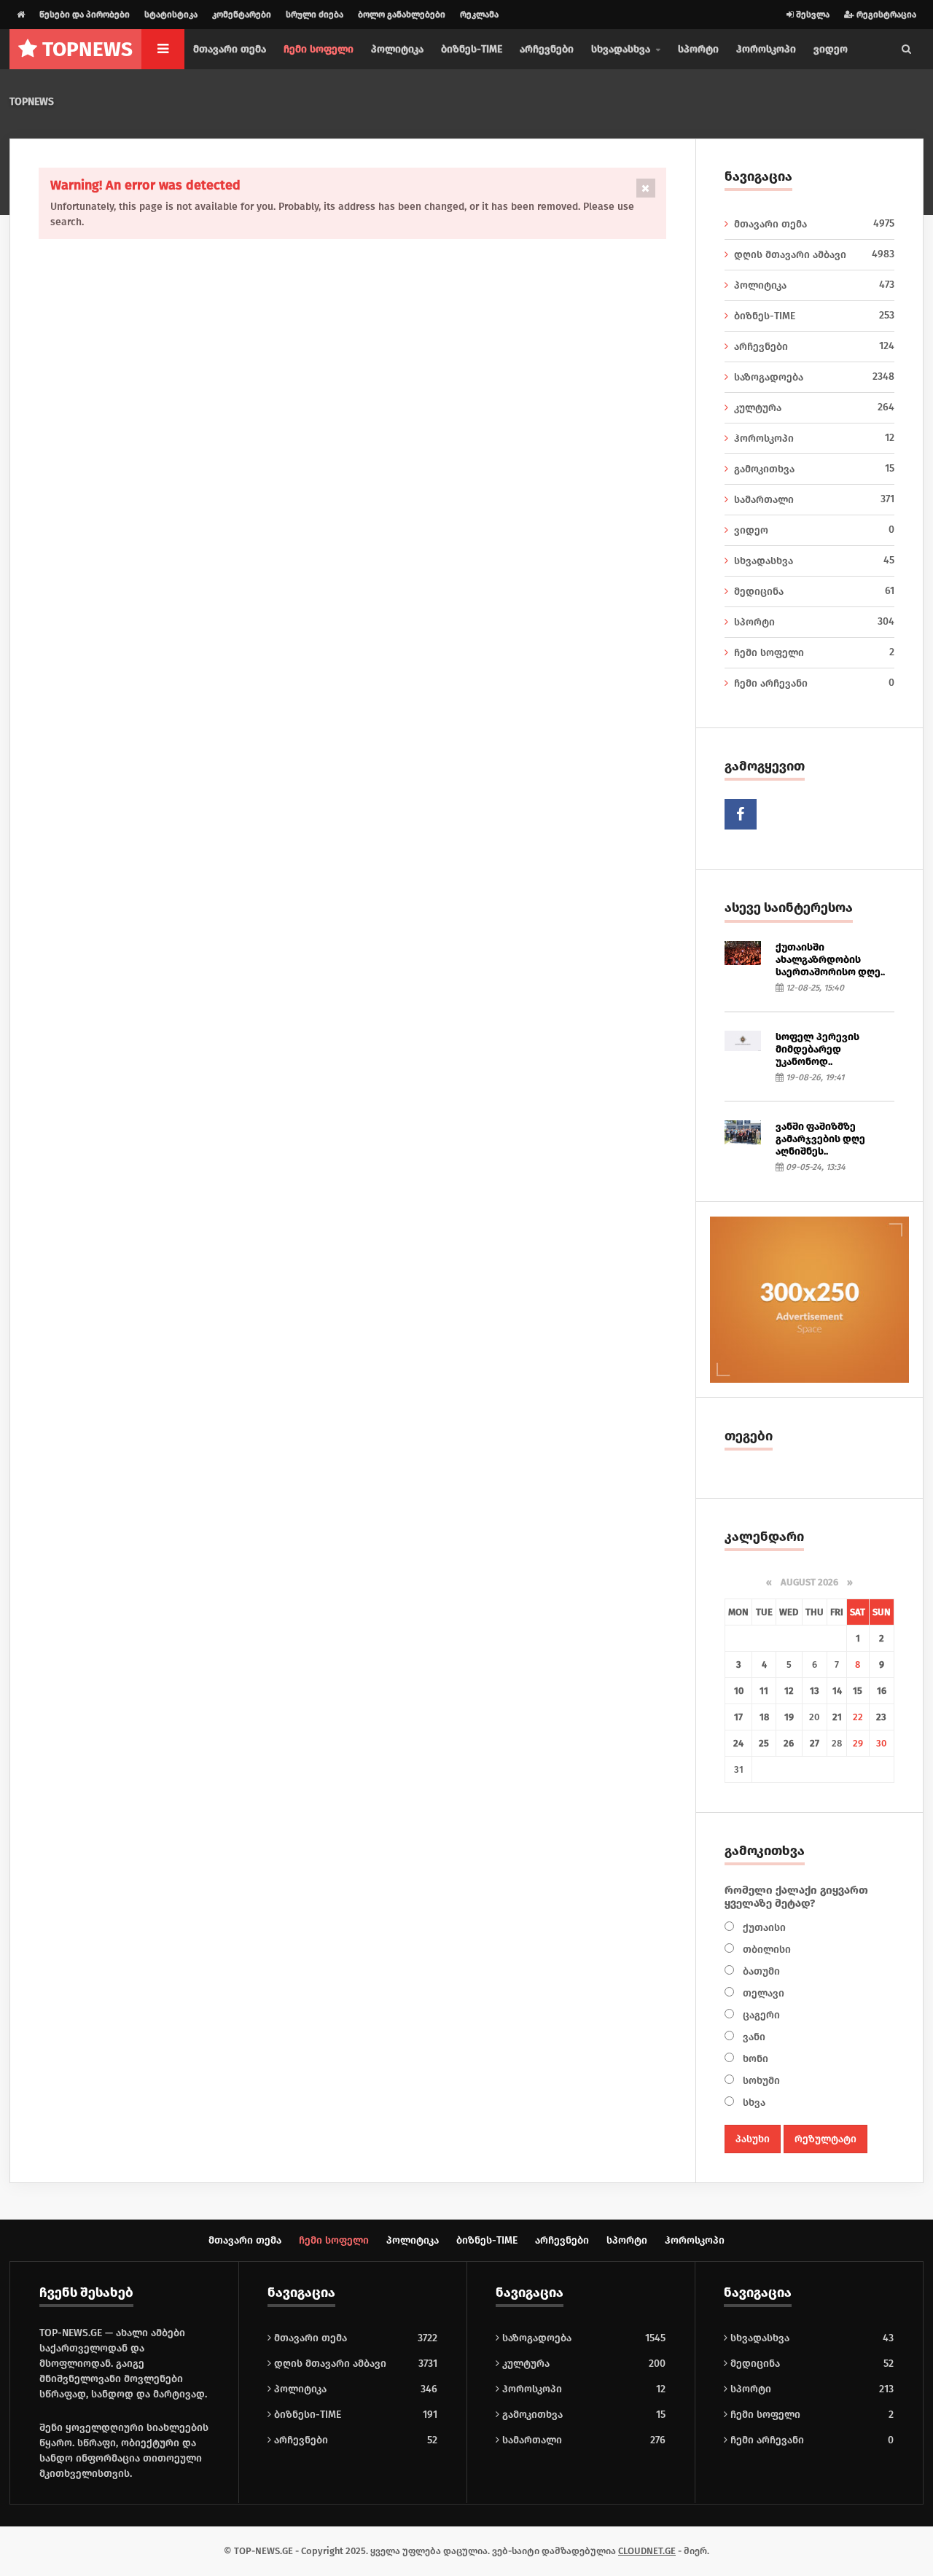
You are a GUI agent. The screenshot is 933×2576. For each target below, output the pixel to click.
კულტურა (815, 407)
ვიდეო (831, 49)
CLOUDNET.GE (647, 2551)
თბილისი (765, 1949)
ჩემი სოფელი (319, 49)
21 (837, 1717)
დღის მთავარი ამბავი (815, 254)
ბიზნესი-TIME (306, 2415)
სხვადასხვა (815, 561)
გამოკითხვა (815, 469)
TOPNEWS (32, 102)
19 (789, 1717)
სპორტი (698, 49)
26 (789, 1743)
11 (764, 1691)
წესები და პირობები (85, 15)
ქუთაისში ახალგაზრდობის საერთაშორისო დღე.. (830, 960)
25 (764, 1743)
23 (881, 1717)
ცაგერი (760, 2015)
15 (858, 1691)
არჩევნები (547, 49)
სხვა (753, 2103)
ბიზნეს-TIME (472, 49)
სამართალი (815, 499)
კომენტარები (242, 15)
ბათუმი (760, 1971)
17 (738, 1717)
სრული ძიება (315, 15)
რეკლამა (479, 15)
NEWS (87, 49)
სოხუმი (760, 2081)
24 (738, 1743)
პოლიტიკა (397, 49)
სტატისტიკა (171, 15)
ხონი (754, 2059)
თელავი (762, 1993)
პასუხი (753, 2139)
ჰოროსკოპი (766, 49)
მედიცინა (815, 591)
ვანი (753, 2037)
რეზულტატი (825, 2139)
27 (815, 1743)
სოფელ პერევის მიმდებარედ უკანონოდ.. (817, 1049)
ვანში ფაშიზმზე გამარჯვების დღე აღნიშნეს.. (820, 1139)
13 (815, 1691)
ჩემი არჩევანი (815, 683)
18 (764, 1717)
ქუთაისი (763, 1928)
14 (837, 1691)
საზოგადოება (815, 377)
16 (882, 1691)
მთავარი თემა (230, 49)
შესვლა (812, 15)
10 (739, 1691)
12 (789, 1691)
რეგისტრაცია (885, 15)
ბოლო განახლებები (402, 15)
